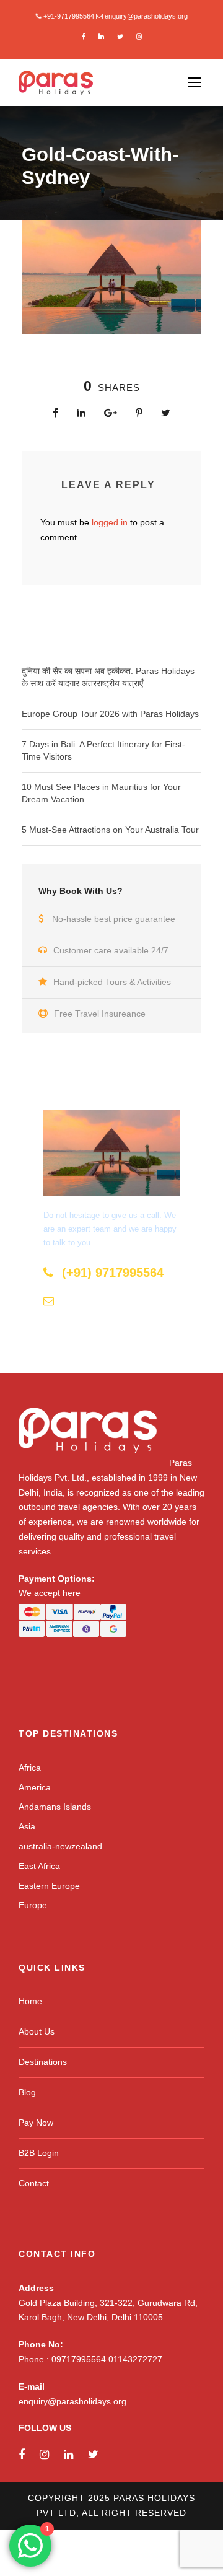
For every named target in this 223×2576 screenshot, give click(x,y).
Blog (27, 2092)
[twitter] (120, 37)
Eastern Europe (49, 1886)
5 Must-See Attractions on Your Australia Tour (110, 830)
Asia (27, 1826)
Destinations (43, 2062)
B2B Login (39, 2153)
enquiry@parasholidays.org (146, 16)
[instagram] (139, 37)
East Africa (39, 1866)
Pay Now (36, 2123)
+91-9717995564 (69, 16)
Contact (34, 2183)
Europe (33, 1905)
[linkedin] (101, 37)
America (35, 1787)
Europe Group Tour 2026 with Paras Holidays (110, 714)
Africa (30, 1768)
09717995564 (80, 2359)
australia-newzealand (60, 1846)
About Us (37, 2031)
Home (30, 2001)
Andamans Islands (55, 1807)
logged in (110, 522)
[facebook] (84, 37)
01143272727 (135, 2359)
